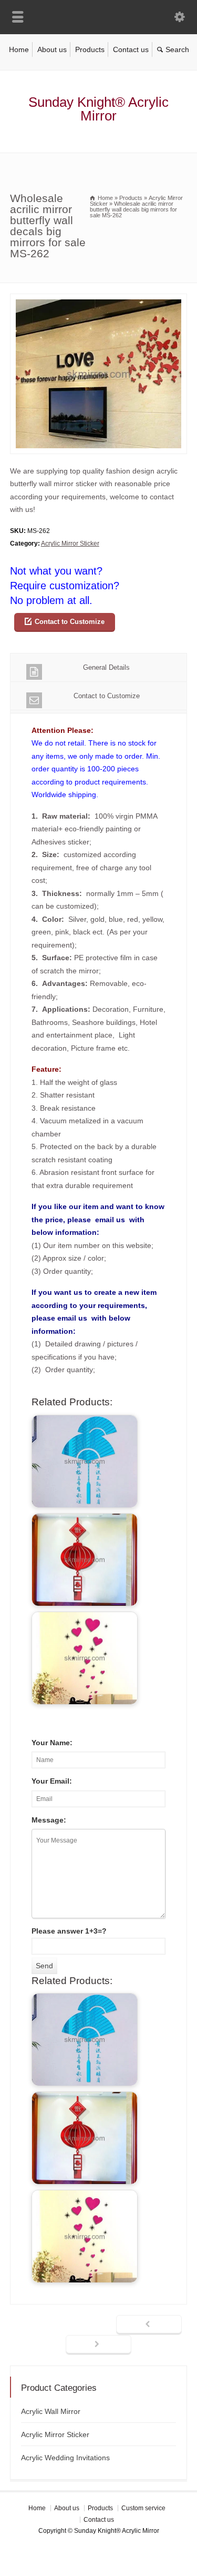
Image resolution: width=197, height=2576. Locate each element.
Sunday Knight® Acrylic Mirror (98, 109)
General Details (106, 667)
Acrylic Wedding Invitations (65, 2458)
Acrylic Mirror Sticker (70, 544)
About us (52, 49)
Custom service (143, 2508)
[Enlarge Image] (99, 300)
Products (90, 49)
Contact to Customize (70, 622)
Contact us (131, 49)
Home (19, 49)
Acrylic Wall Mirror (51, 2411)
